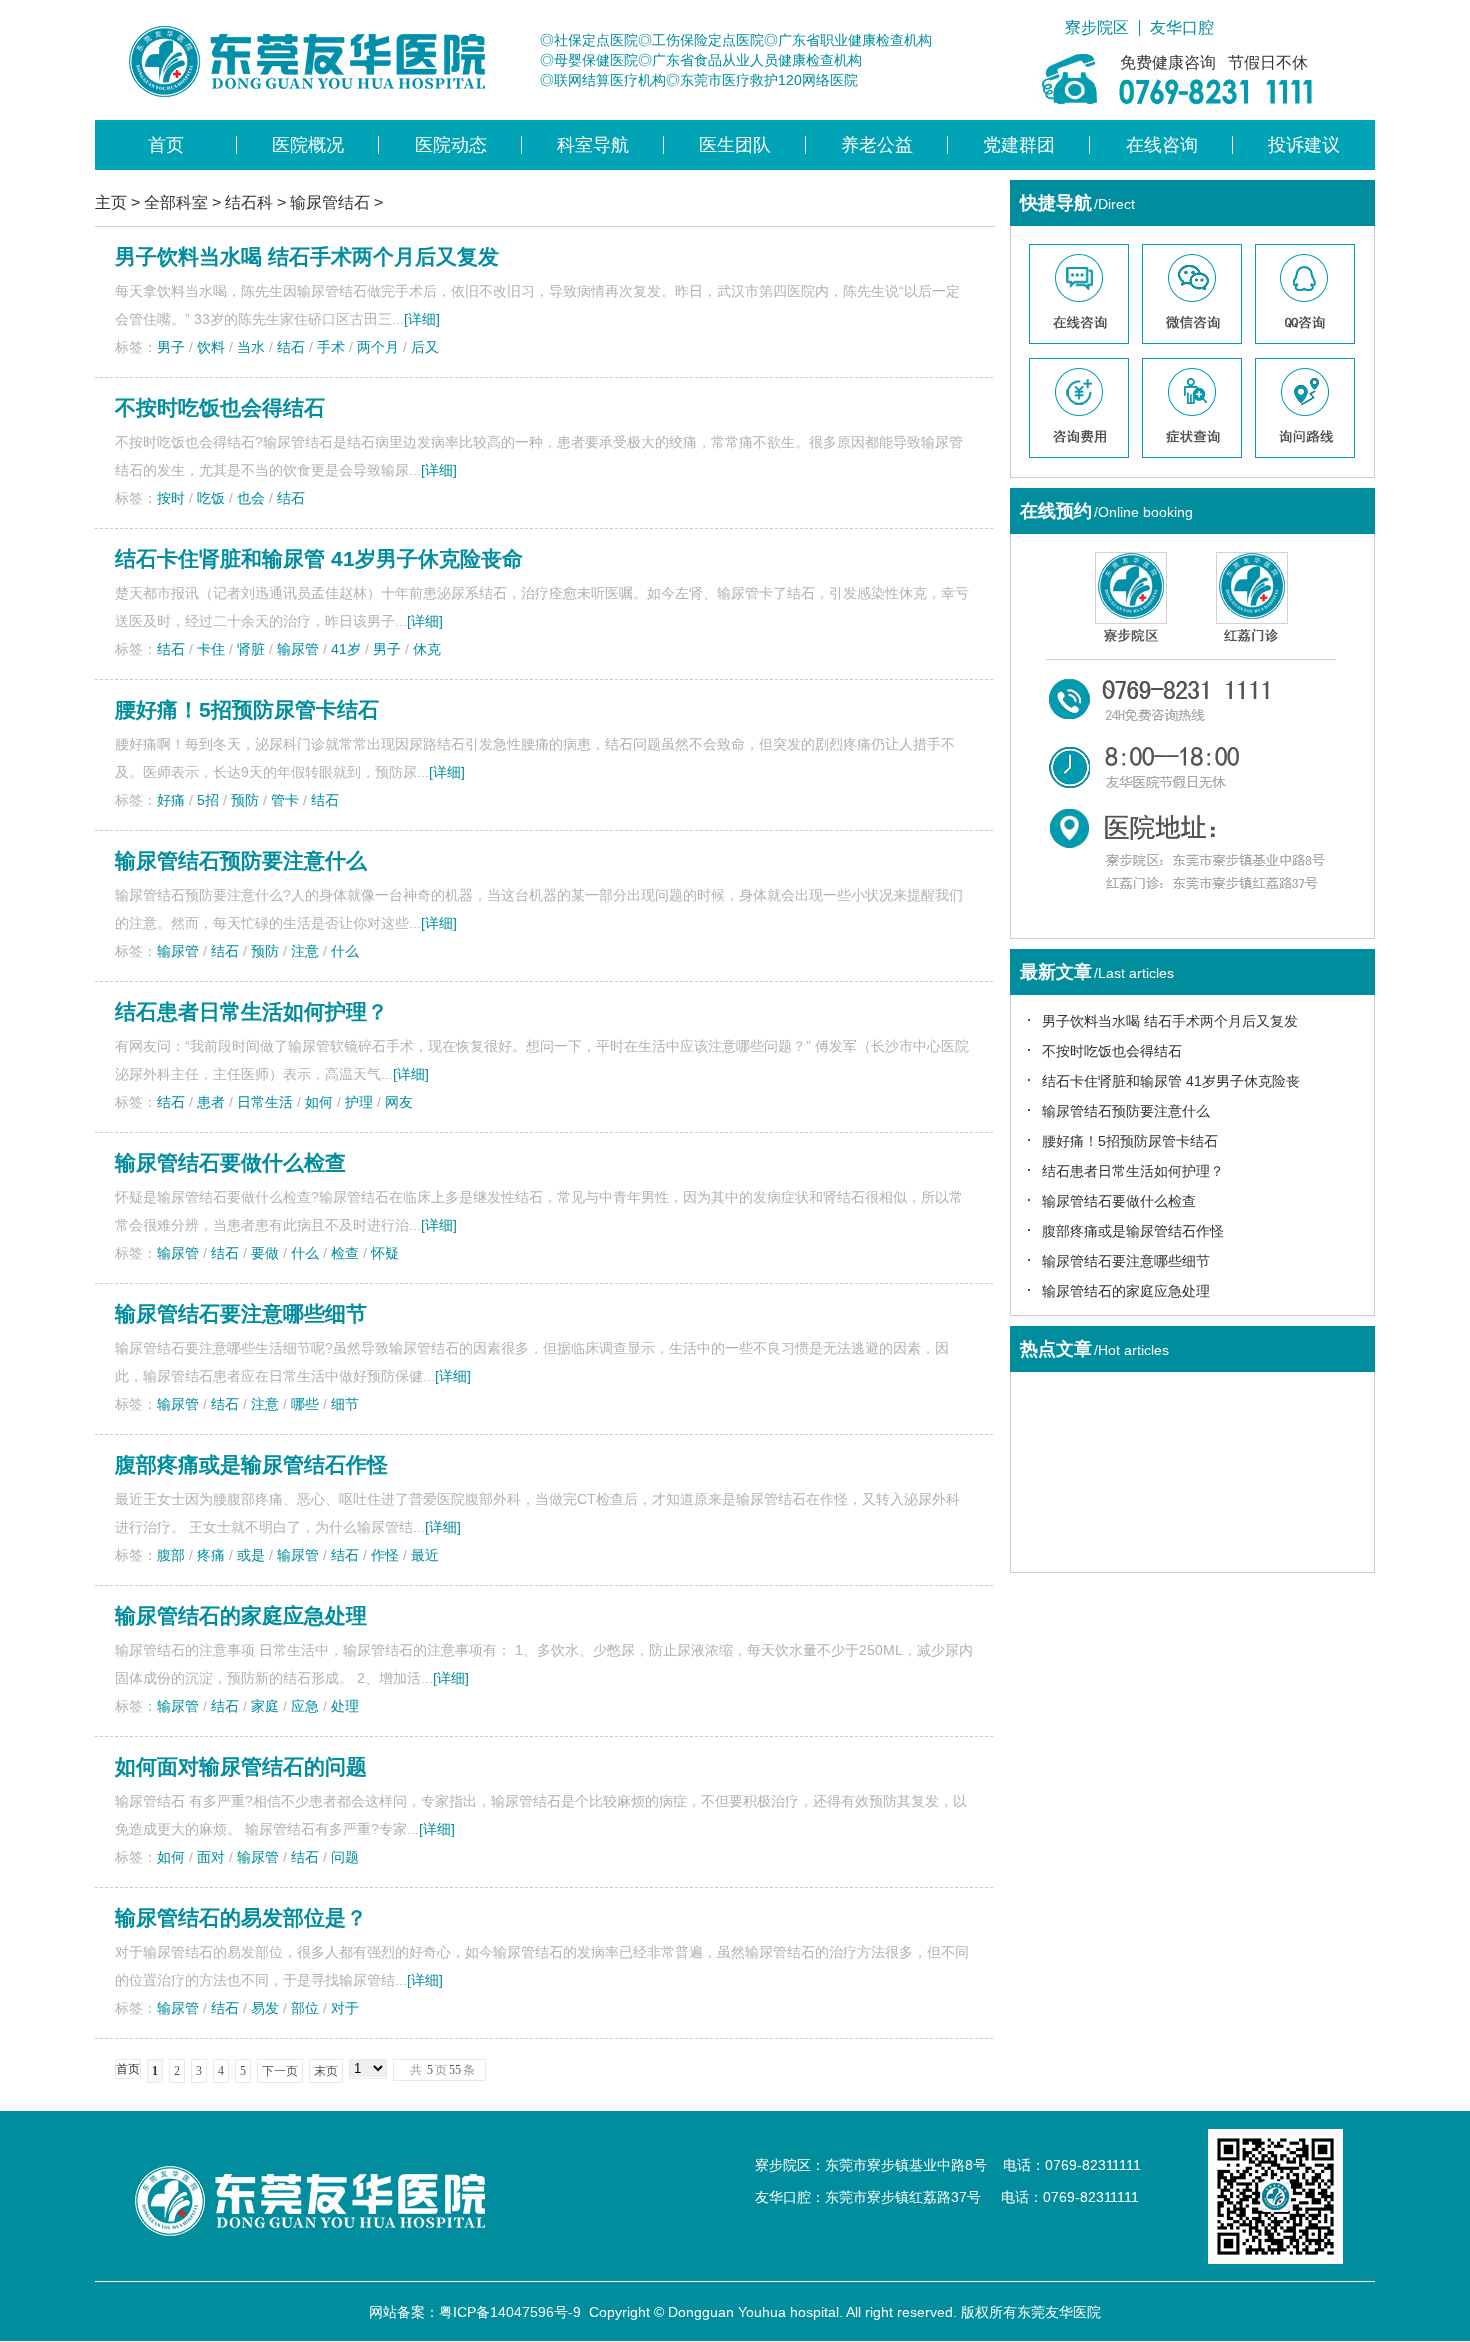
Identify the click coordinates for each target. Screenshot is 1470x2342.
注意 (305, 951)
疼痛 (211, 1555)
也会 (251, 498)
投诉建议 (1304, 145)
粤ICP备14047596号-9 (510, 2312)
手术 (331, 347)
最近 (425, 1555)
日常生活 (265, 1102)
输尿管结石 (330, 202)
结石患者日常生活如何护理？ (251, 1011)
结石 (291, 347)
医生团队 (735, 145)
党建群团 (1019, 145)
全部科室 (176, 202)
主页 (111, 202)
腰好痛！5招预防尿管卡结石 (247, 709)
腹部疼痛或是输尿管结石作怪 (251, 1464)
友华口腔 (1182, 28)
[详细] (422, 319)
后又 (425, 347)
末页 (326, 2071)
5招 (208, 800)
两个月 (378, 347)
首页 (166, 145)
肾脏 (251, 649)
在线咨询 (1162, 145)
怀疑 (385, 1253)
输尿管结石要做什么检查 (230, 1162)
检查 (345, 1253)
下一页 (280, 2071)
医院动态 (451, 145)
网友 (399, 1102)
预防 (245, 800)
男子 (171, 347)
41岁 (346, 649)
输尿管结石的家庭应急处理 (241, 1615)
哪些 (305, 1404)
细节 (345, 1404)
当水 (251, 347)
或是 (251, 1555)
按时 (171, 498)
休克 (427, 649)
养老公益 (877, 145)
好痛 (171, 800)
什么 (345, 951)
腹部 (171, 1555)
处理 (345, 1706)
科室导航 (593, 145)
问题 (345, 1857)
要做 (265, 1253)
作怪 (385, 1555)
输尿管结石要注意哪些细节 (241, 1313)
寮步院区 (1097, 28)
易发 (265, 2008)
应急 (305, 1706)
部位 (305, 2008)
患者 (211, 1102)
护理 (359, 1102)
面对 (211, 1857)
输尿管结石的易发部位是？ (241, 1917)
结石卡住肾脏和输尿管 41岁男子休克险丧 (1171, 1081)
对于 (345, 2008)
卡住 (211, 649)
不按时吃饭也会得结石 (220, 407)
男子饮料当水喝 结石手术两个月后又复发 (307, 256)
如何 (319, 1102)
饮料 (211, 347)
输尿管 (298, 649)
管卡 (285, 800)
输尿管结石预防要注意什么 (241, 860)
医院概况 (308, 145)
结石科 (249, 202)
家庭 (265, 1706)
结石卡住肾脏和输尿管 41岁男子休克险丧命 (319, 558)
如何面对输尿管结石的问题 (241, 1766)
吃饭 (211, 498)
